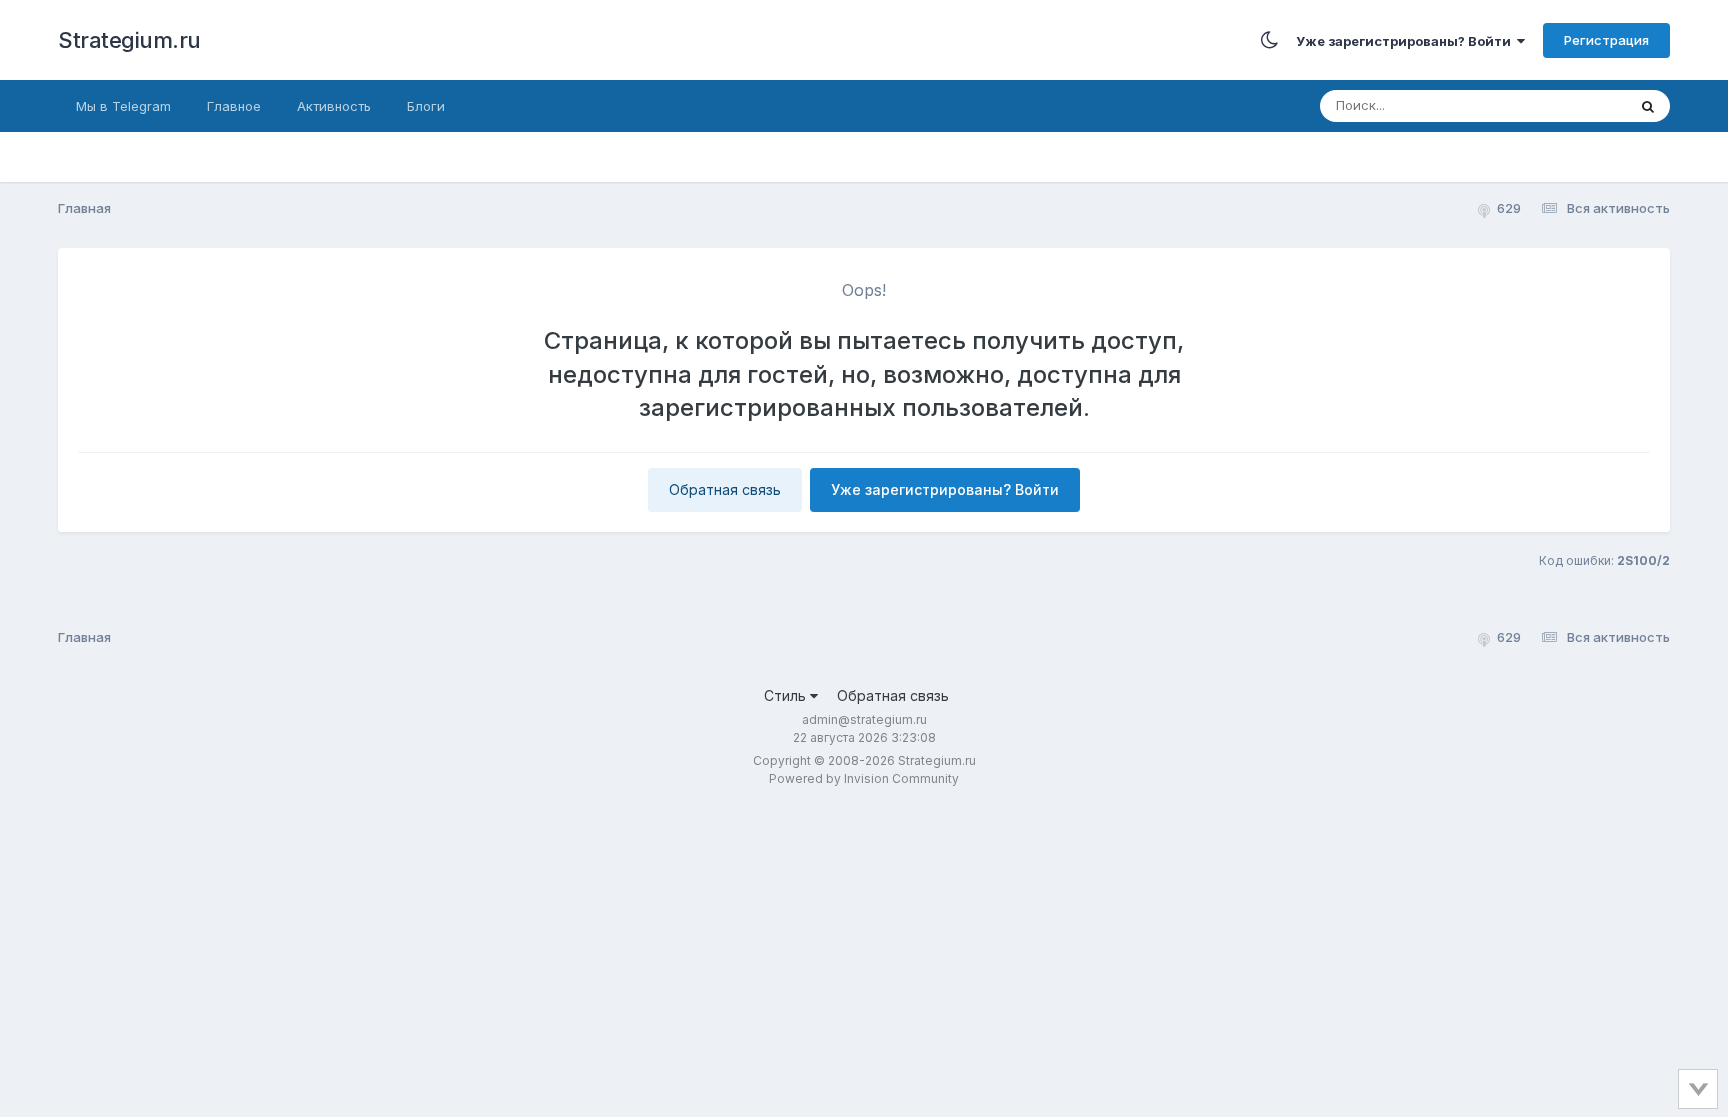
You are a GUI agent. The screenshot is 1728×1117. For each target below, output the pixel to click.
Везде (1580, 105)
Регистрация (1606, 40)
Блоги (426, 106)
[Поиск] (1648, 106)
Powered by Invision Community (864, 778)
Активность (334, 106)
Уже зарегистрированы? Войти (1406, 41)
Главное (234, 106)
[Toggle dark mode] (1269, 40)
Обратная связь (725, 489)
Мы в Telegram (123, 106)
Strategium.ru (129, 40)
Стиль (787, 695)
